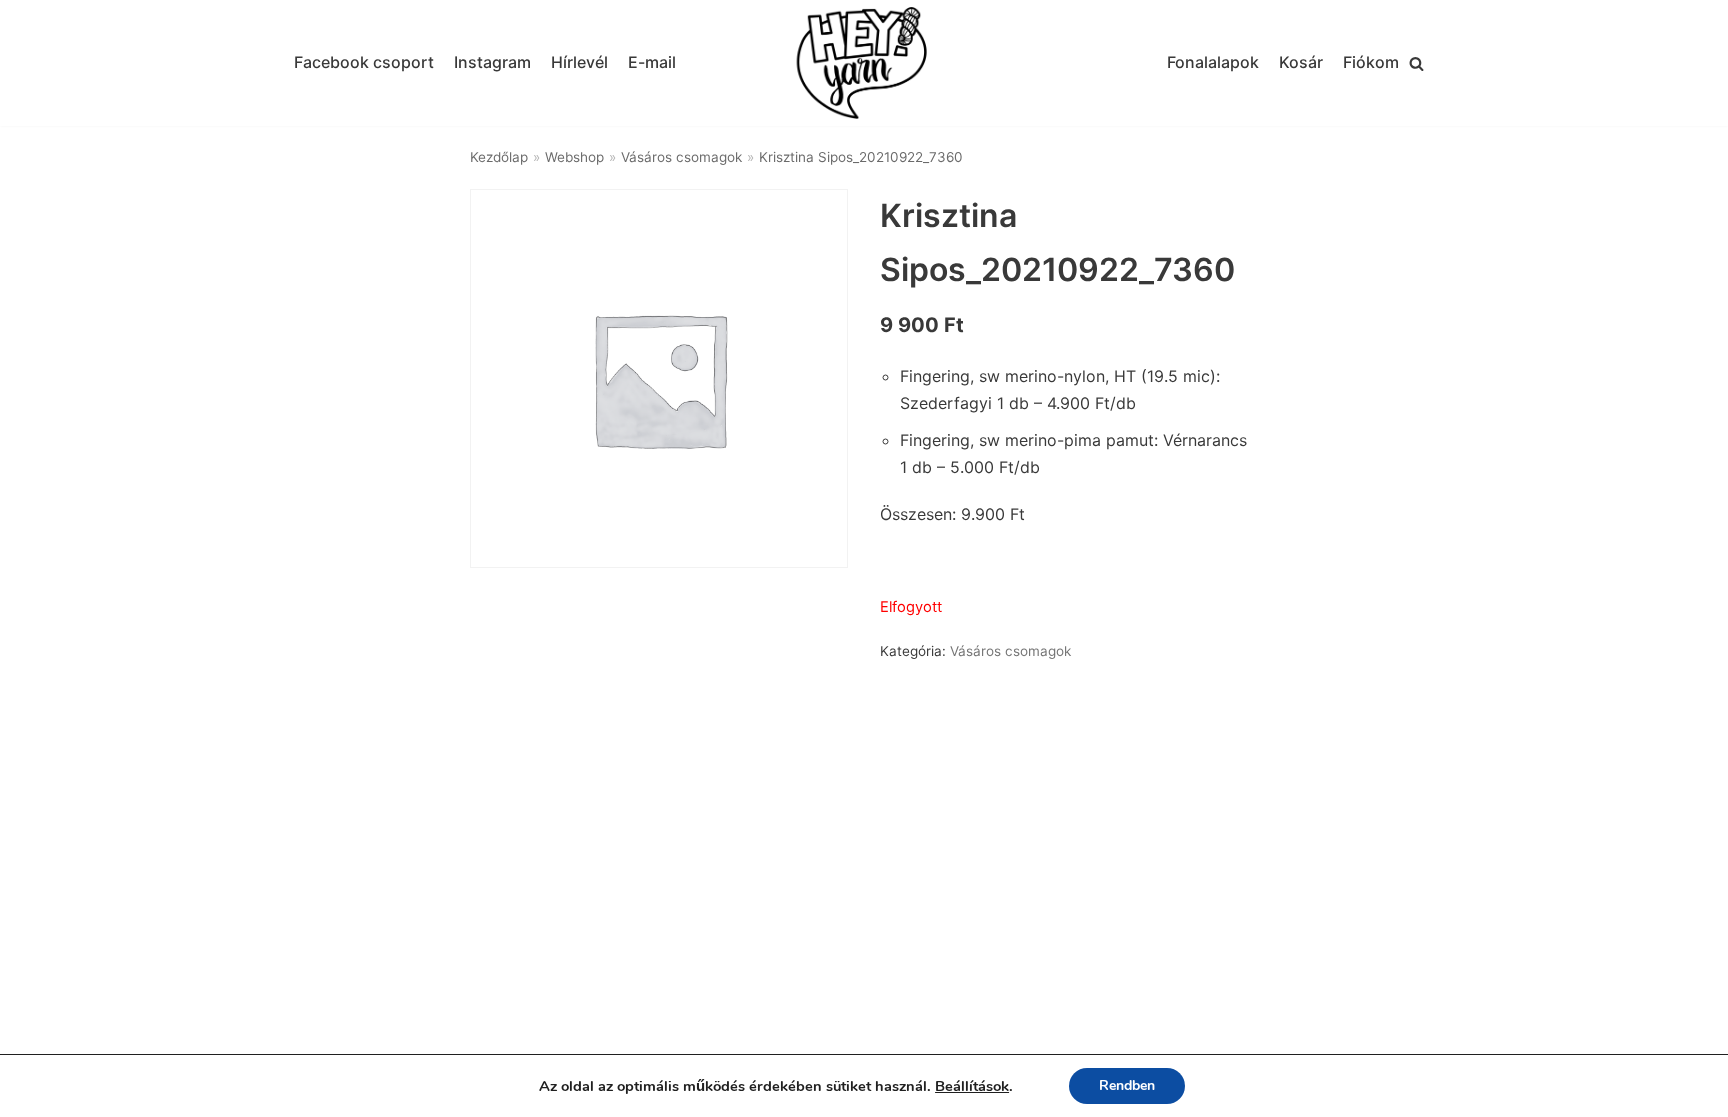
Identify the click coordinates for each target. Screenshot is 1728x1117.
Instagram (492, 62)
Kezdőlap (499, 157)
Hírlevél (579, 62)
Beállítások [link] (972, 1086)
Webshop (574, 157)
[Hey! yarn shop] (864, 63)
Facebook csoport (364, 62)
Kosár (1301, 62)
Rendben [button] (1127, 1085)
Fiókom (1371, 62)
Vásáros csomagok (681, 157)
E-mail (652, 62)
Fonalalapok (1213, 62)
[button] (1416, 63)
